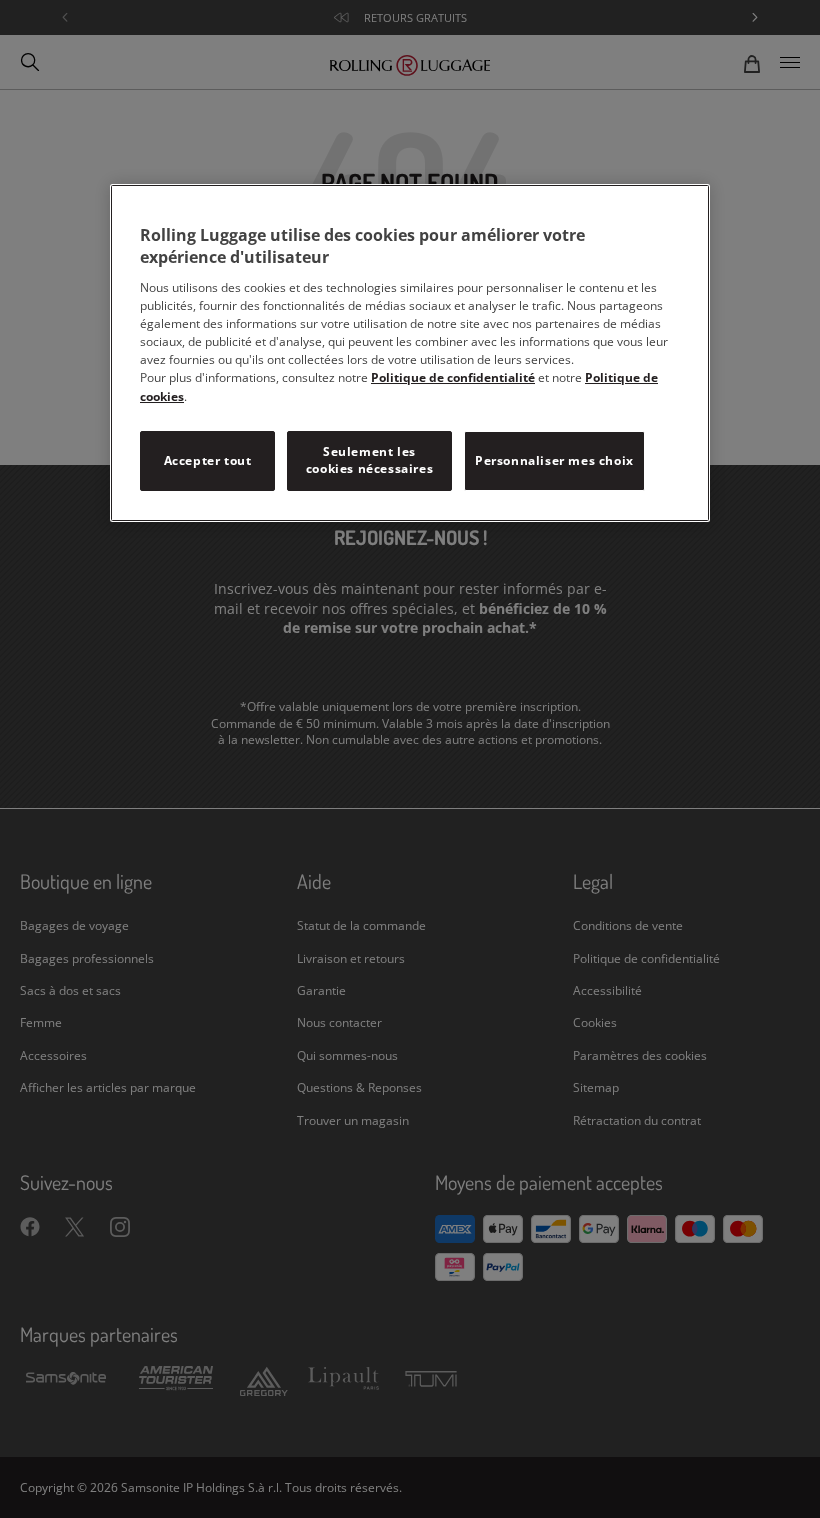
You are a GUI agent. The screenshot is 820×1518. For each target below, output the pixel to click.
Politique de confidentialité (453, 377)
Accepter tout (208, 460)
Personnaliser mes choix (554, 460)
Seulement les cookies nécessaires (369, 460)
